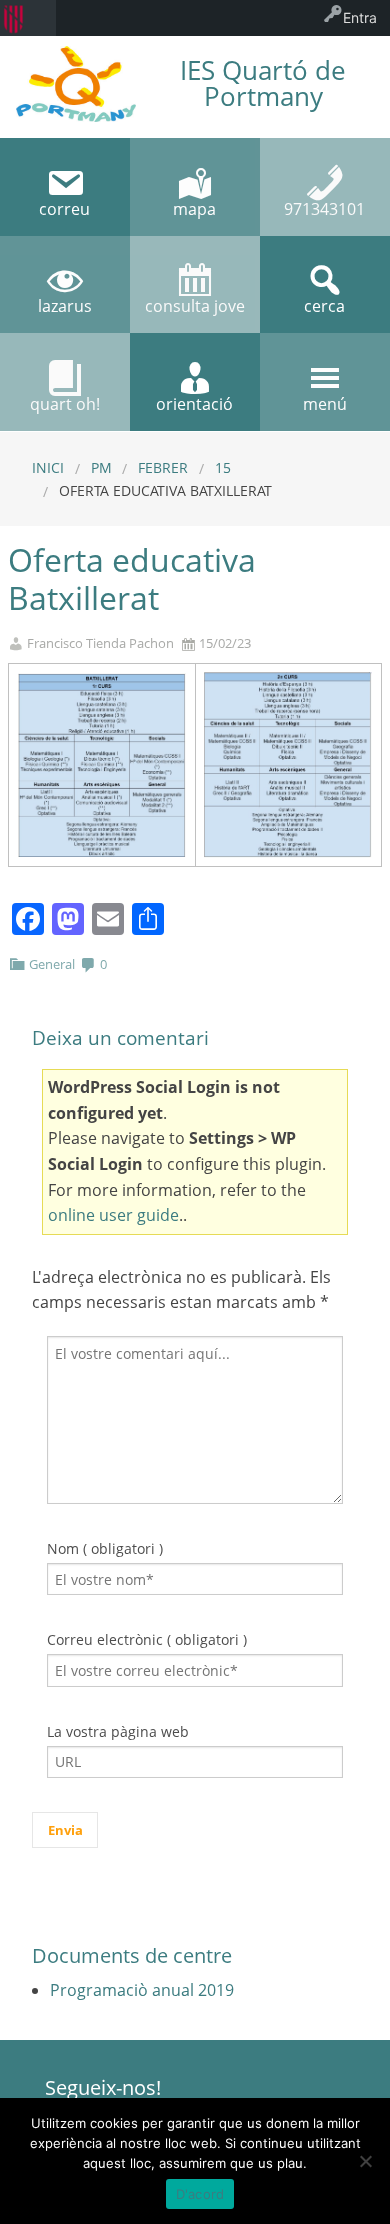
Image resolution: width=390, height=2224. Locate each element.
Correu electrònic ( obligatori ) (147, 1639)
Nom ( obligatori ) (105, 1548)
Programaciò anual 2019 (142, 1990)
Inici (48, 467)
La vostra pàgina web (118, 1731)
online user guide (113, 1215)
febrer (163, 467)
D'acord (200, 2194)
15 (223, 467)
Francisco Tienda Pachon (100, 643)
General (52, 964)
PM (101, 467)
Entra (360, 17)
